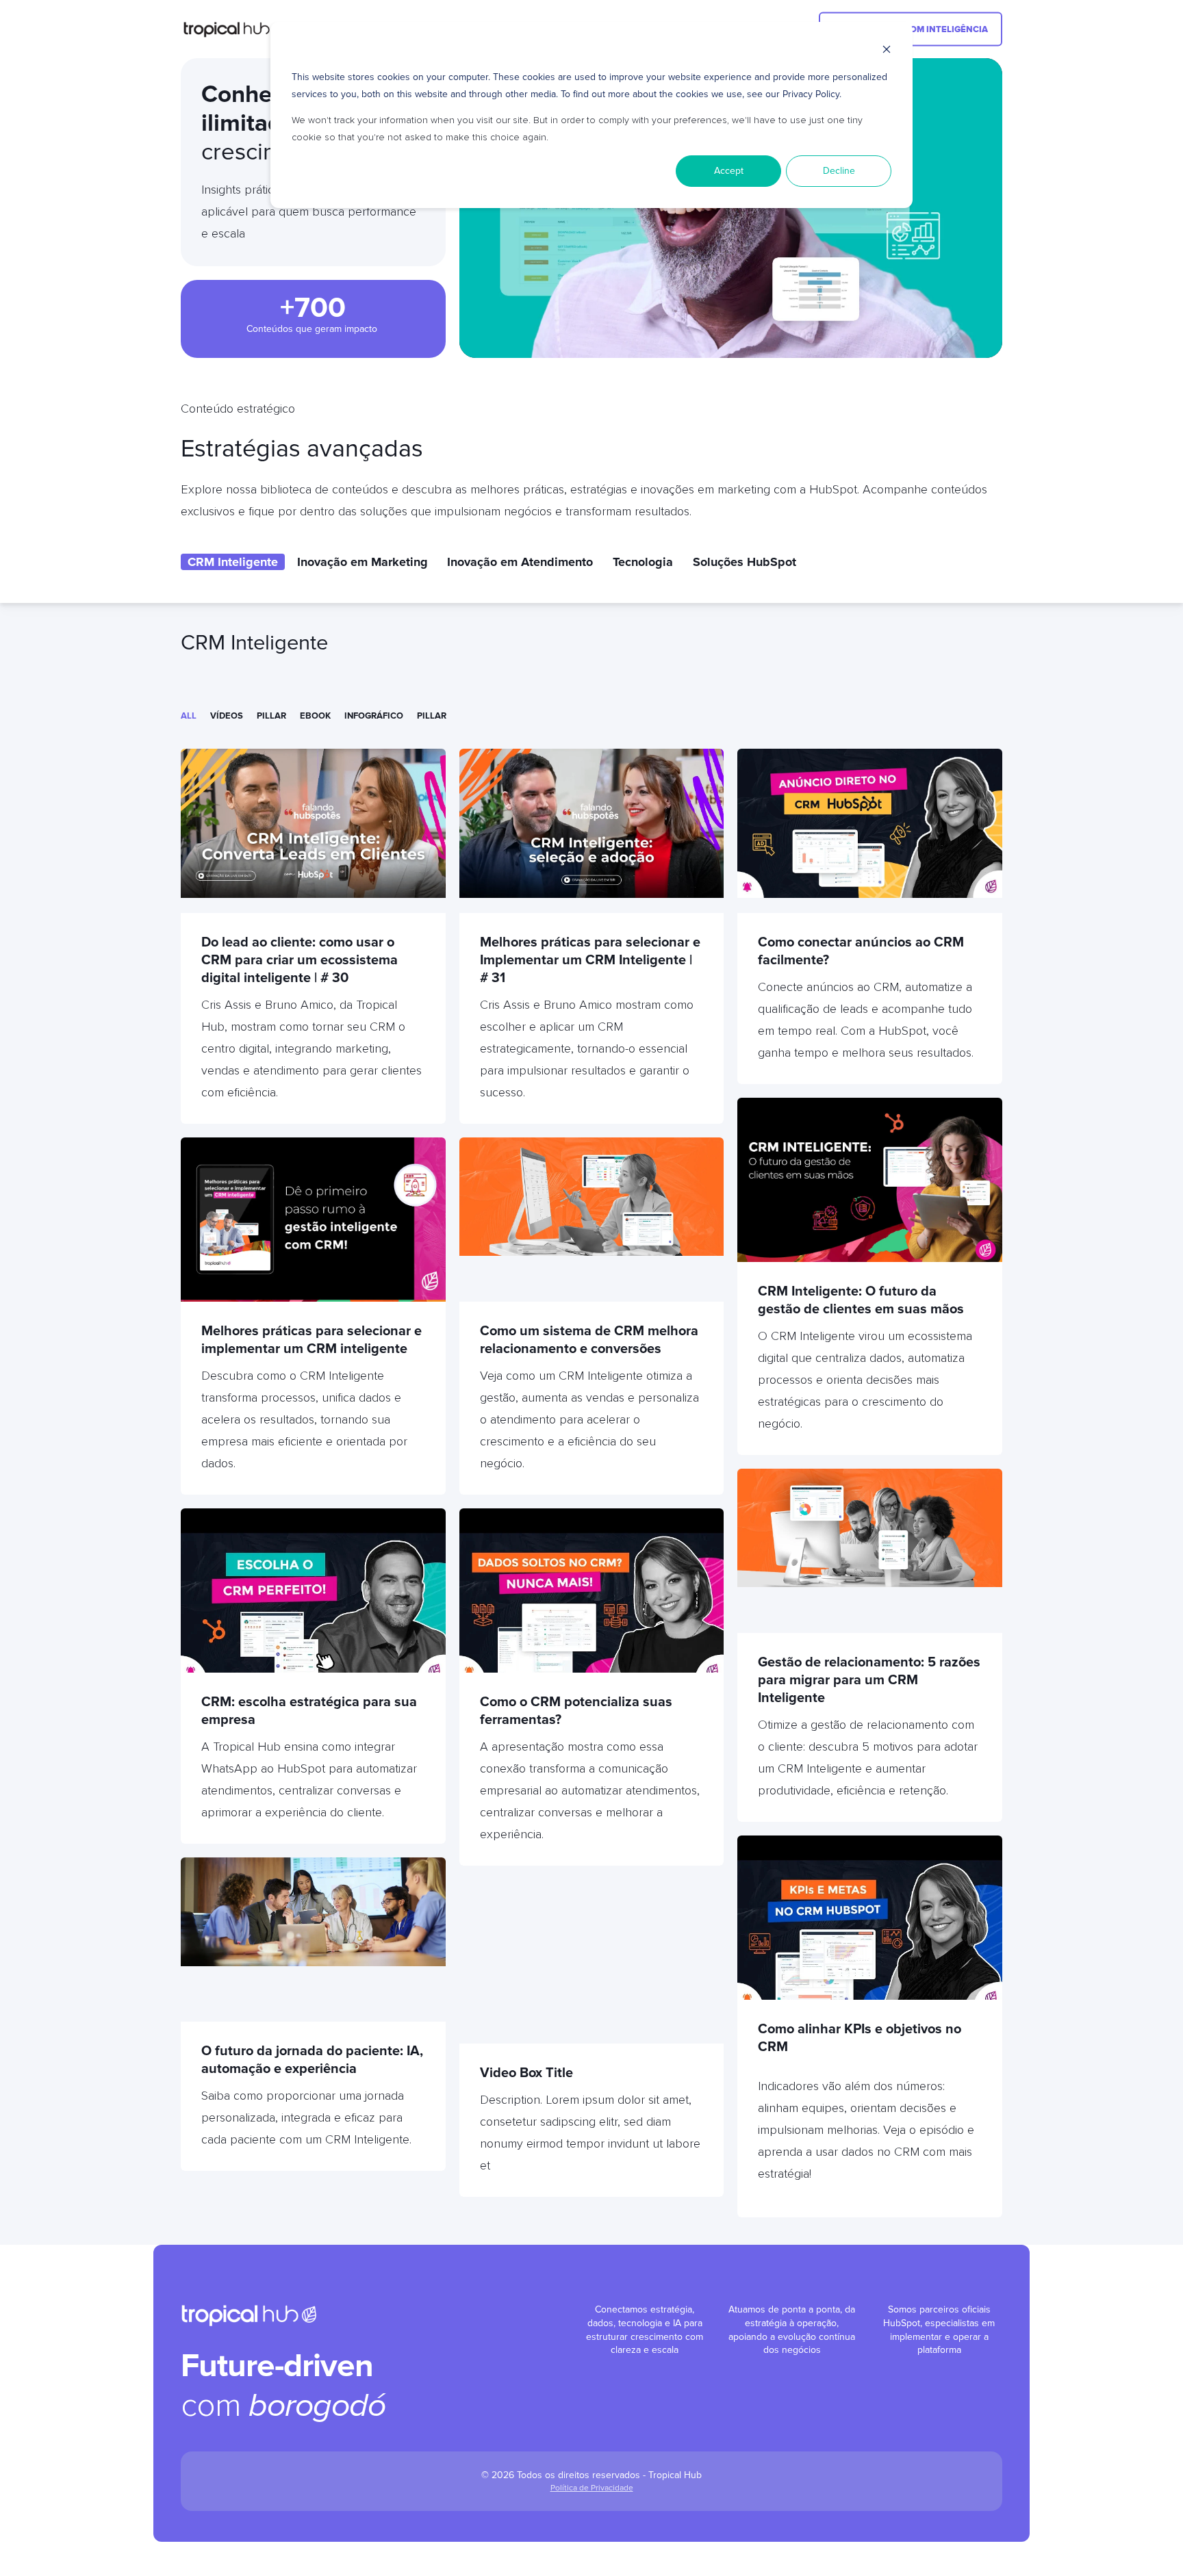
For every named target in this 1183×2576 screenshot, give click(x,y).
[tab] (233, 562)
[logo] (249, 2315)
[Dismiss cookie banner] (887, 52)
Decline (839, 171)
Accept (729, 171)
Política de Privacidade (592, 2488)
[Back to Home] (233, 29)
